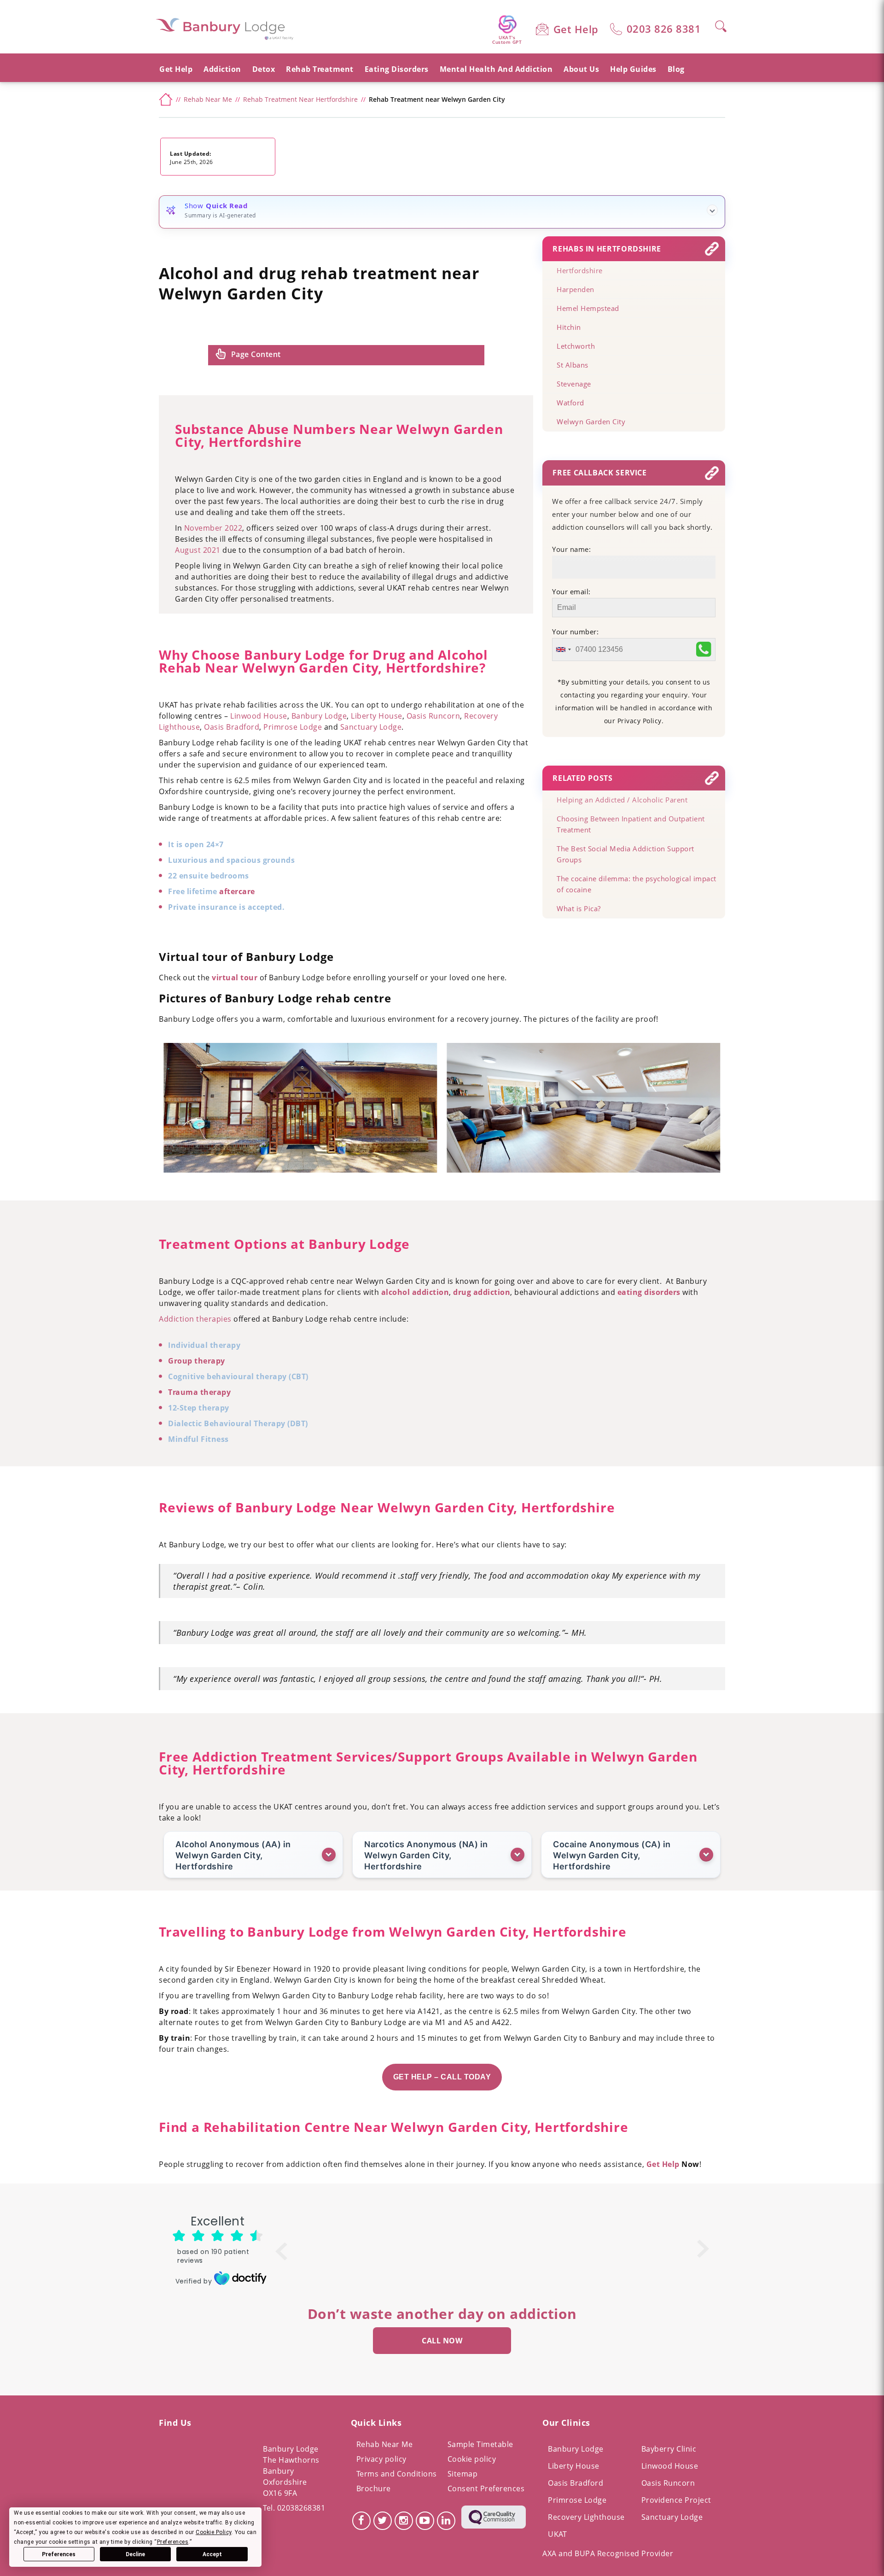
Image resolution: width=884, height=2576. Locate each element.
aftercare (237, 891)
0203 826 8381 (664, 29)
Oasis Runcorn (668, 2483)
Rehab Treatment (320, 69)
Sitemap (463, 2474)
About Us (581, 69)
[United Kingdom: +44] (563, 650)
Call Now (442, 2341)
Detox (264, 69)
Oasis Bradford (576, 2483)
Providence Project (676, 2500)
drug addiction (481, 1292)
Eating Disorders (397, 69)
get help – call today (442, 2077)
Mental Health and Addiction (496, 69)
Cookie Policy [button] (214, 2532)
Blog (676, 69)
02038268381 (301, 2508)
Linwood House (670, 2466)
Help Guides (633, 69)
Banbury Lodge (576, 2449)
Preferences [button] (173, 2542)
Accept (212, 2554)
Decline (135, 2554)
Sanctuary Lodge (672, 2517)
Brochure (374, 2488)
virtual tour (234, 978)
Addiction (222, 69)
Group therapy (197, 1361)
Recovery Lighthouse (586, 2517)
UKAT (557, 2534)
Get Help (576, 29)
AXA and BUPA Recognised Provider (608, 2553)
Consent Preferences (486, 2488)
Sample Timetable (480, 2444)
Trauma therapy (199, 1392)
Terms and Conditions (397, 2474)
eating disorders (648, 1292)
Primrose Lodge (577, 2500)
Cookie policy (472, 2459)
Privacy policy (381, 2459)
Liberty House (574, 2466)
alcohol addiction (414, 1292)
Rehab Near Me (385, 2444)
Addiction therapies (195, 1319)
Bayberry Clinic (669, 2449)
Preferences (59, 2554)
